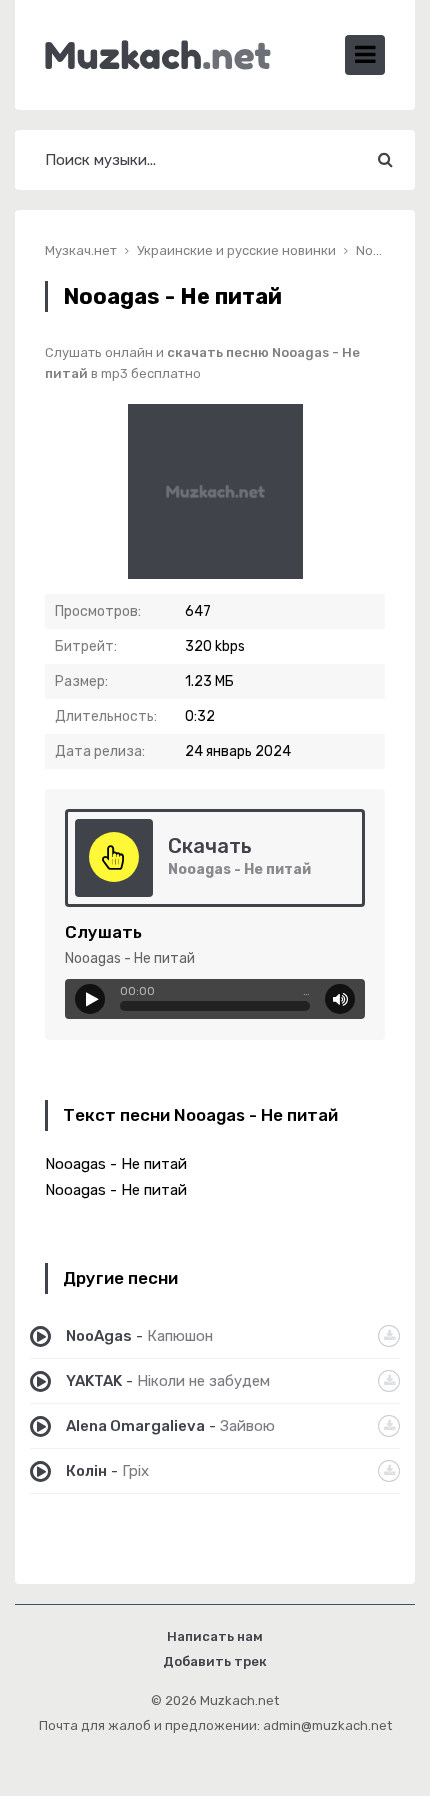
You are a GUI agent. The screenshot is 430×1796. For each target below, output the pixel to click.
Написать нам (215, 1636)
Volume (340, 999)
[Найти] (385, 160)
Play (90, 999)
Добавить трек (215, 1661)
